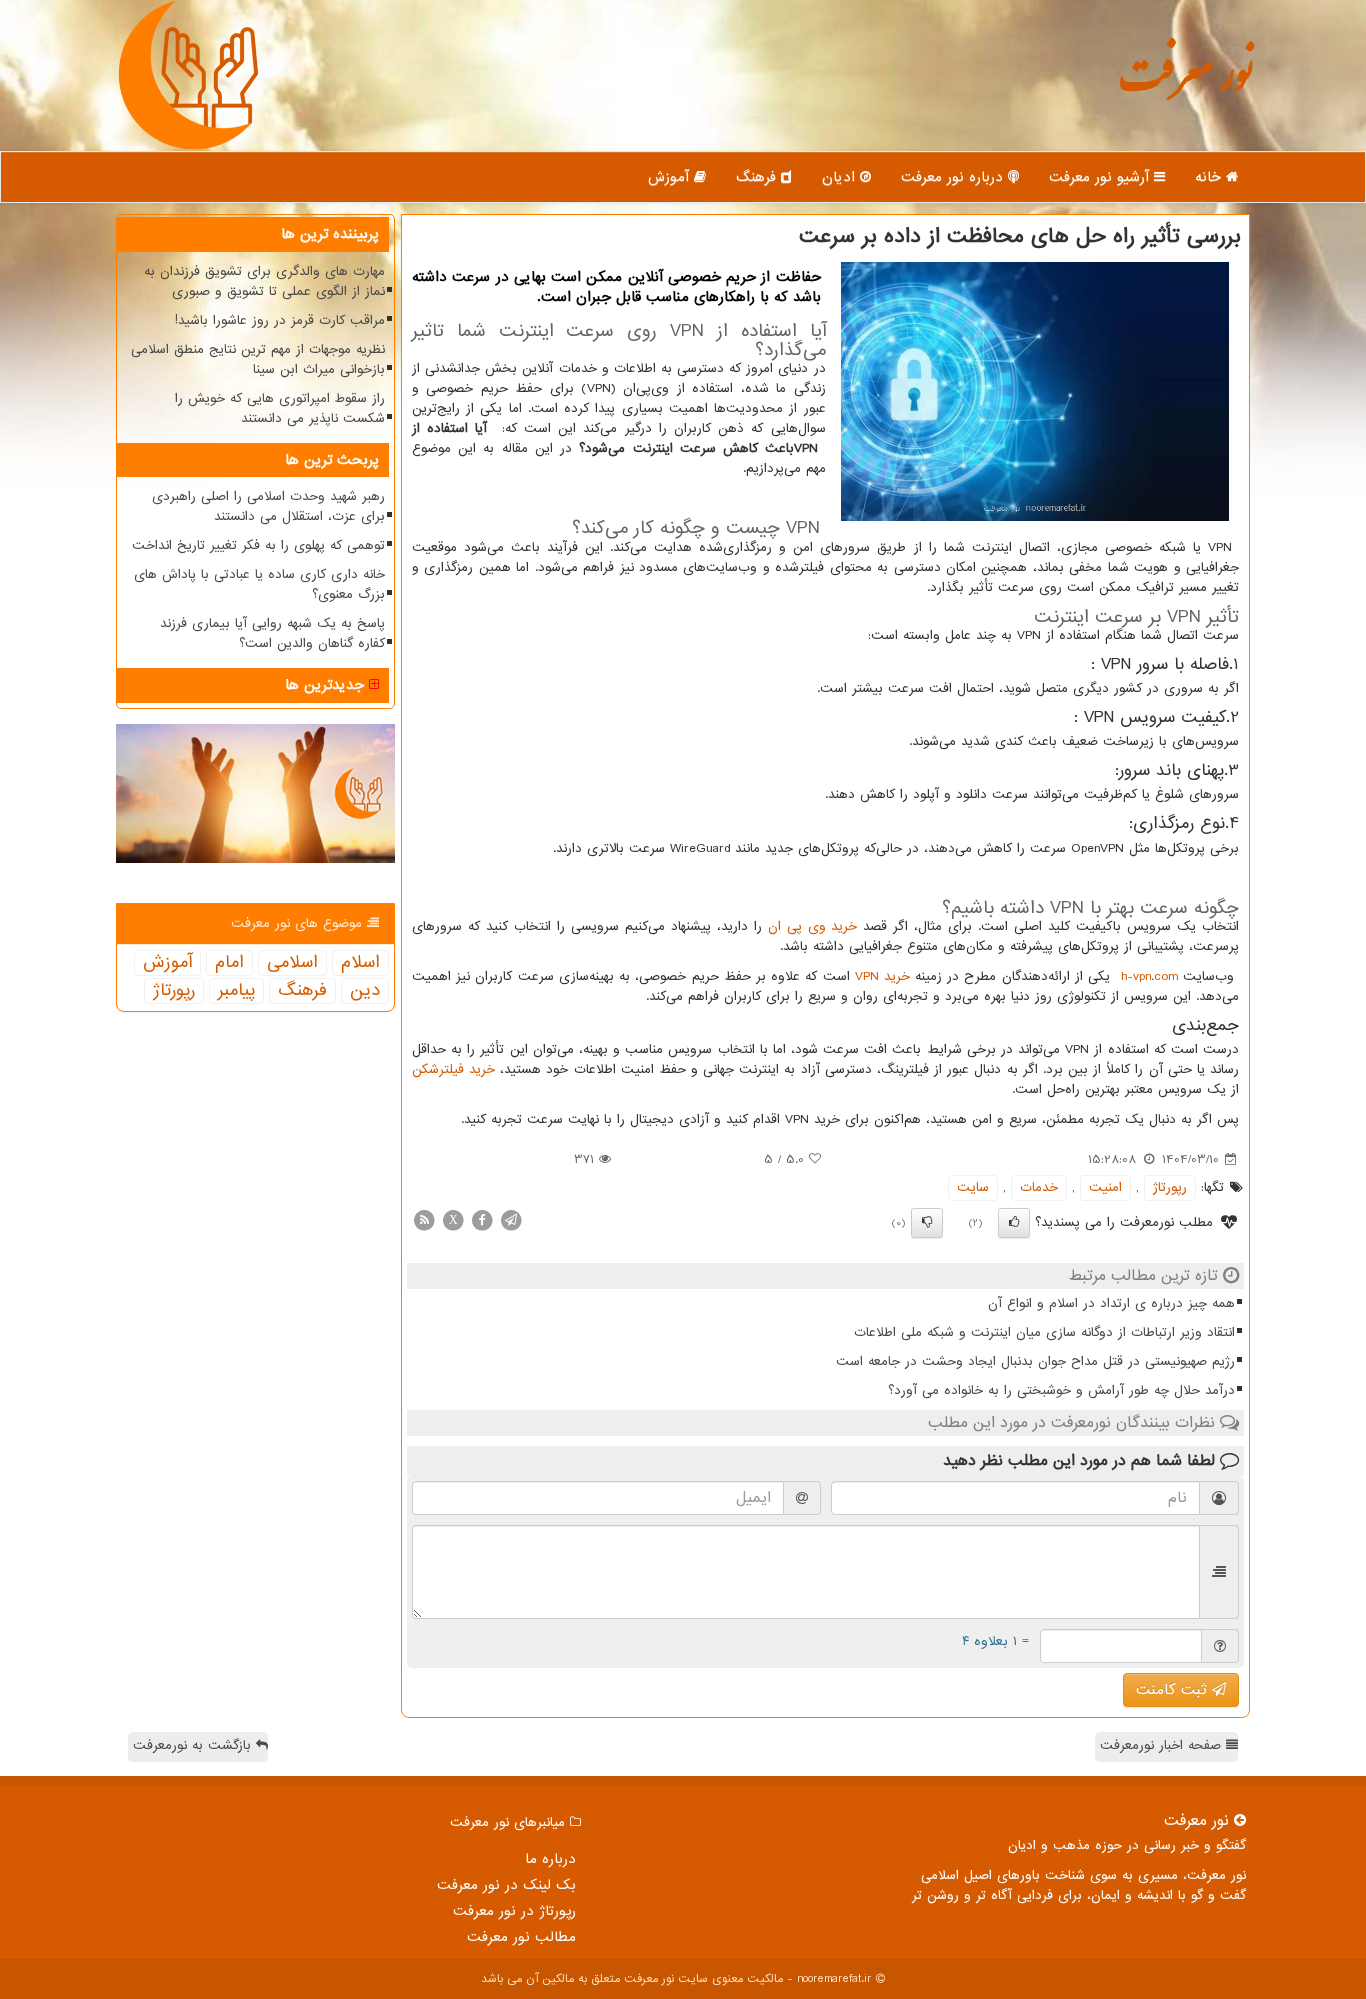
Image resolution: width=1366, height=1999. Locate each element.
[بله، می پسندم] (1014, 1223)
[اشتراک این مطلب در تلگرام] (511, 1219)
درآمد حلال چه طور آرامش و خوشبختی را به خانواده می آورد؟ (1061, 1390)
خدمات (1039, 1187)
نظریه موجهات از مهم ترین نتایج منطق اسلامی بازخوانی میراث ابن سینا (258, 359)
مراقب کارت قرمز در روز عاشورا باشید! (280, 320)
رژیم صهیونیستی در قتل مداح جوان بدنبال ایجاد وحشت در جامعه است (1035, 1361)
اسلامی (292, 963)
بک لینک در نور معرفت (506, 1885)
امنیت (1105, 1187)
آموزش (671, 177)
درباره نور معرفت (954, 177)
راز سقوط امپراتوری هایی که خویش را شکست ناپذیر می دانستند (280, 408)
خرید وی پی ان (813, 926)
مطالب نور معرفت (521, 1937)
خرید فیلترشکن (453, 1069)
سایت (973, 1187)
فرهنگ (758, 177)
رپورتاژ (1170, 1187)
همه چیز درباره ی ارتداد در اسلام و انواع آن (1111, 1303)
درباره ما (550, 1859)
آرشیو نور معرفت (1101, 177)
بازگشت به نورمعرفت (194, 1745)
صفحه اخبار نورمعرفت (1163, 1745)
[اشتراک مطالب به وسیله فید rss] (424, 1219)
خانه (1210, 177)
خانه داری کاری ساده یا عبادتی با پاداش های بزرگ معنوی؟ (259, 584)
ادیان (841, 177)
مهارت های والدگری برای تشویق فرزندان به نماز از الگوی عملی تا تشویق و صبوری (264, 281)
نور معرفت (1185, 84)
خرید (882, 976)
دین (365, 991)
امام (229, 963)
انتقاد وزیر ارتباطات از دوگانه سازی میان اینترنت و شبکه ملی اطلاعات (1044, 1332)
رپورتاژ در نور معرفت (514, 1911)
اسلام (360, 963)
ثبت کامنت (1174, 1690)
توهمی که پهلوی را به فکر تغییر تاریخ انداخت (258, 545)
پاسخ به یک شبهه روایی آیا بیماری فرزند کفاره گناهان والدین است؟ (272, 633)
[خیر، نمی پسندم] (927, 1223)
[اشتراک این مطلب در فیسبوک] (482, 1219)
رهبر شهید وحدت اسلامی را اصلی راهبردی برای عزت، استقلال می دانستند (268, 506)
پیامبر (236, 991)
